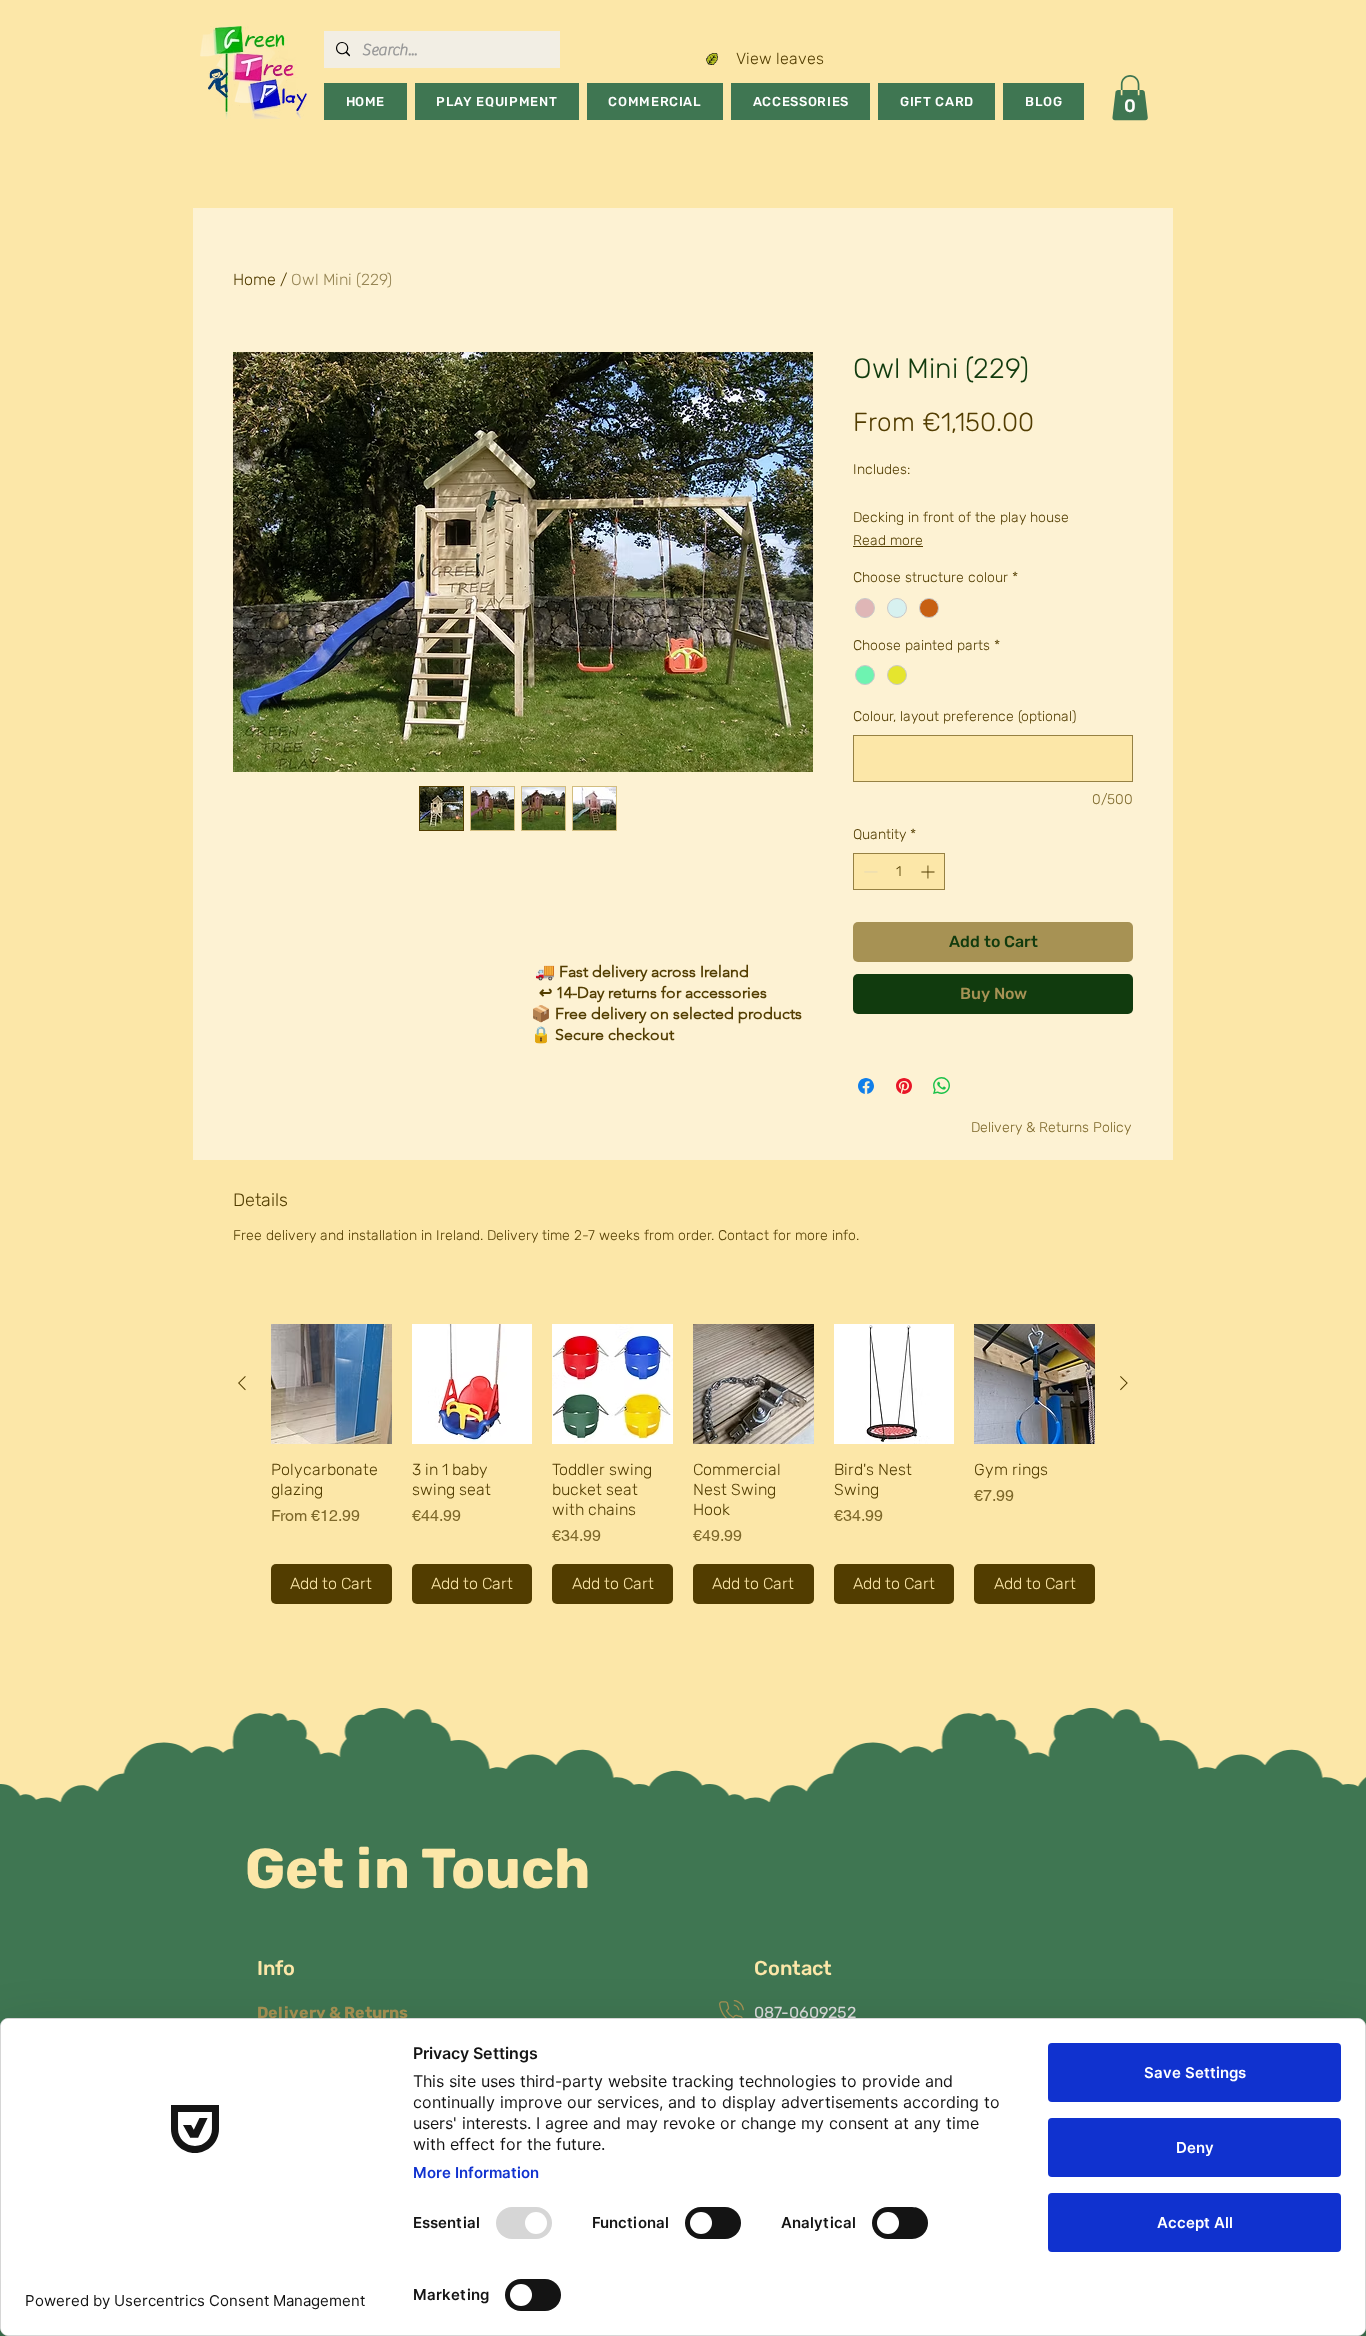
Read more (888, 540)
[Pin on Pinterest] (904, 1086)
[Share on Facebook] (866, 1086)
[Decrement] (868, 871)
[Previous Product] (242, 1383)
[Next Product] (1124, 1383)
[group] (683, 1464)
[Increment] (929, 871)
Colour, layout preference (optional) (964, 716)
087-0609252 (805, 2012)
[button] (497, 101)
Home (254, 279)
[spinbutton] (899, 871)
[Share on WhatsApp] (942, 1086)
